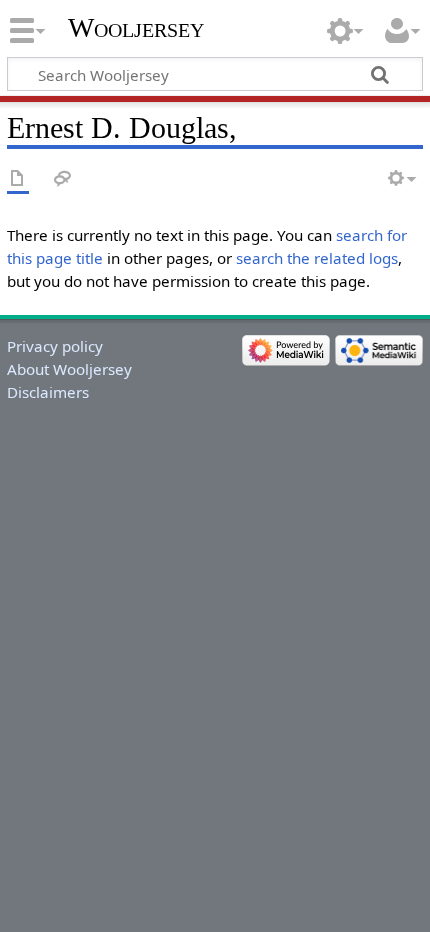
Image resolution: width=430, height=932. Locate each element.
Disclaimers (48, 392)
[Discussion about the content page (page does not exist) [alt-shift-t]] (63, 179)
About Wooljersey (69, 369)
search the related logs (317, 258)
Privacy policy (55, 346)
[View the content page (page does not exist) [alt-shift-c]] (18, 179)
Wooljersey (136, 27)
